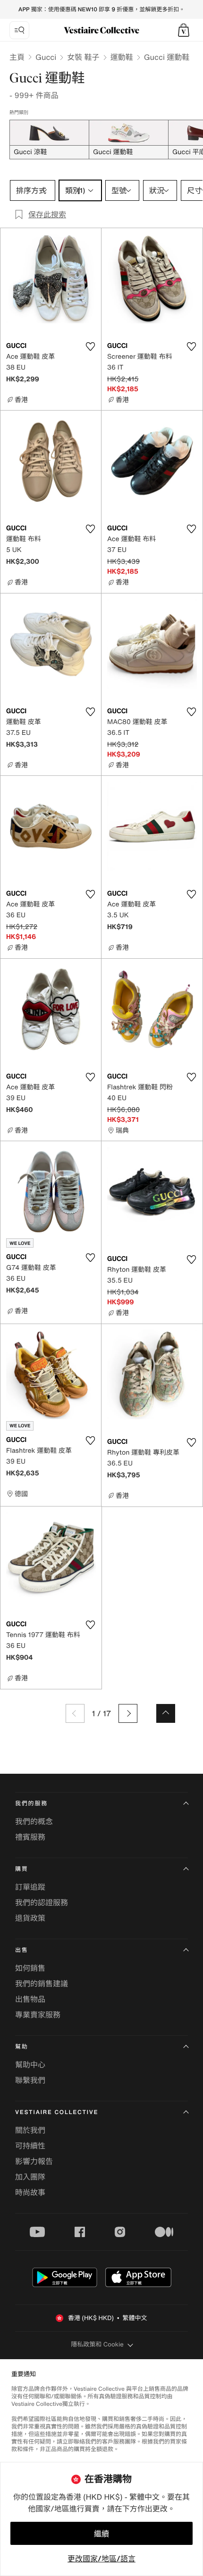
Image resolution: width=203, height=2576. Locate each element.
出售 (22, 1950)
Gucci (46, 57)
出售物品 (30, 1999)
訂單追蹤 (30, 1887)
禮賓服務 (30, 1837)
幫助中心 (30, 2065)
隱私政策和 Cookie (97, 2344)
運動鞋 (122, 57)
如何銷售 (30, 1968)
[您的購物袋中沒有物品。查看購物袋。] (184, 30)
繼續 (101, 2534)
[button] (184, 30)
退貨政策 (30, 1918)
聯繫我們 (30, 2080)
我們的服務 (31, 1804)
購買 (22, 1869)
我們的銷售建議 (42, 1983)
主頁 (17, 57)
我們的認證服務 (42, 1902)
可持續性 (30, 2146)
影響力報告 (34, 2161)
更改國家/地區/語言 (101, 2559)
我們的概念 (34, 1821)
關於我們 (30, 2130)
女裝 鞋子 (83, 57)
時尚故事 (30, 2192)
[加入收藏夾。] (90, 346)
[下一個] (128, 1713)
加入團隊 (30, 2177)
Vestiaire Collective (57, 2112)
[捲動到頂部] (166, 1713)
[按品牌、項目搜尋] (19, 30)
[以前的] (75, 1713)
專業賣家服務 (38, 2015)
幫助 (22, 2047)
